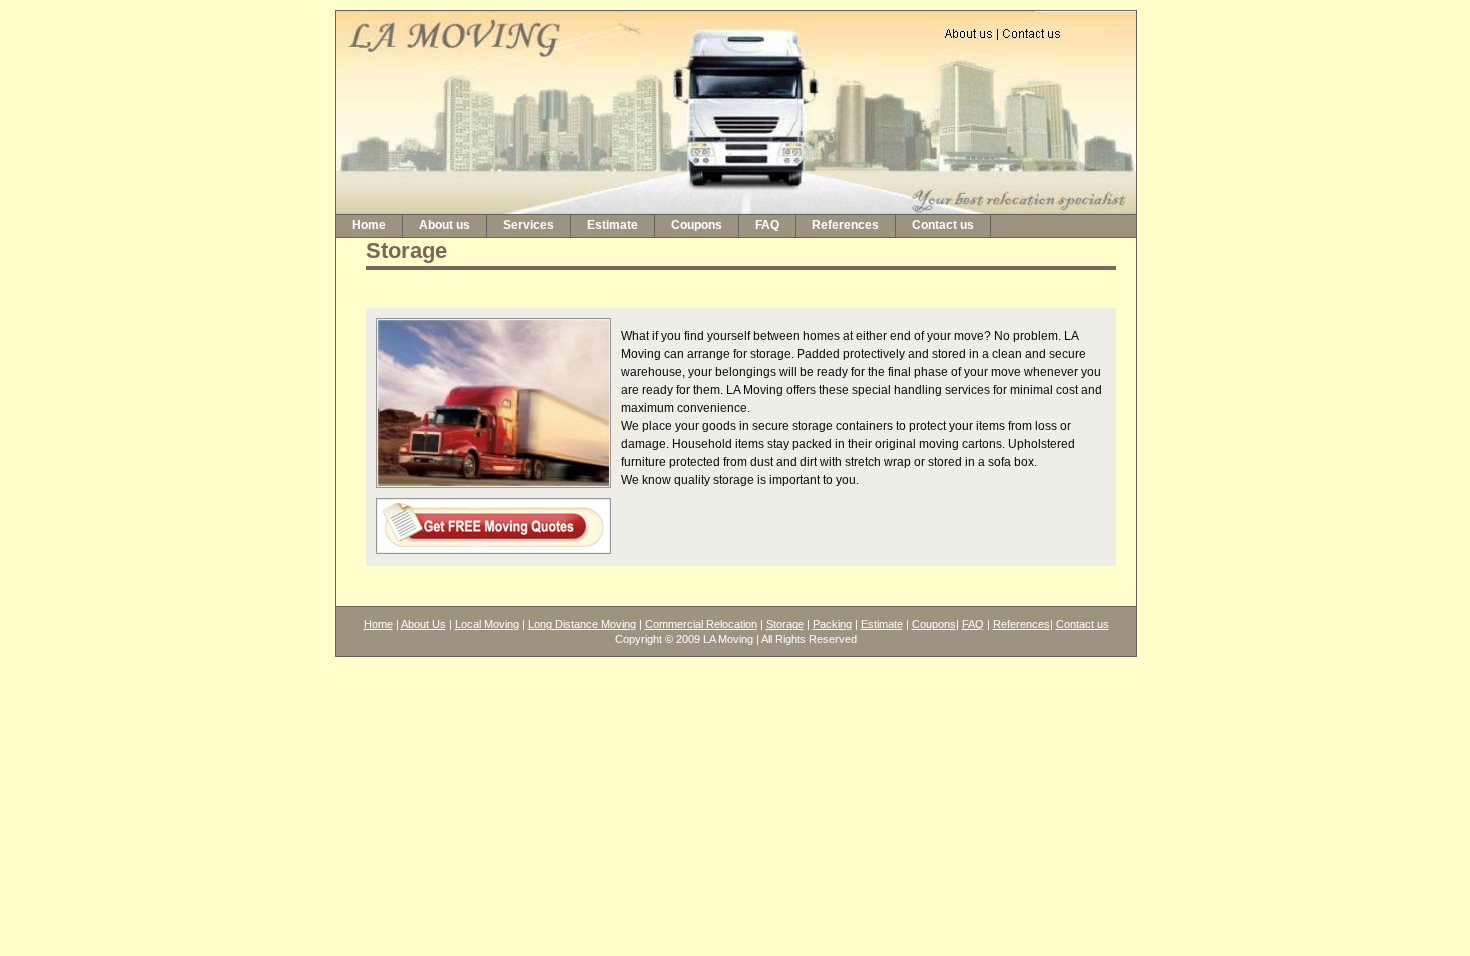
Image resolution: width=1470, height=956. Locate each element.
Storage (785, 624)
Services (528, 225)
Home (369, 225)
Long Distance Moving (582, 624)
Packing (832, 624)
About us (444, 225)
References (845, 225)
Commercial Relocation (701, 624)
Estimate (612, 225)
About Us (423, 624)
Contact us (943, 225)
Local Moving (487, 624)
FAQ (767, 225)
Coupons (696, 225)
